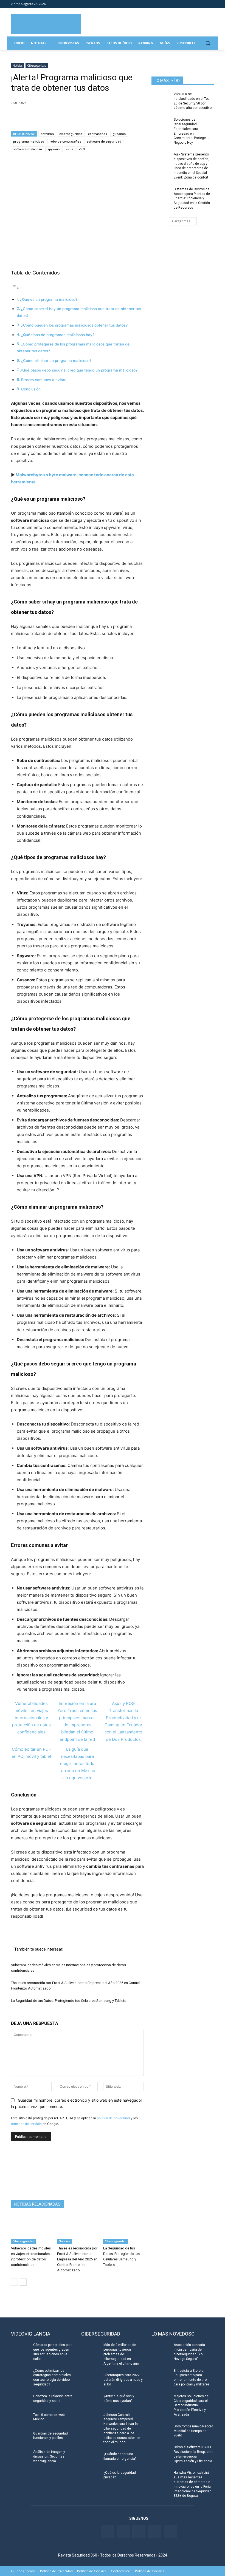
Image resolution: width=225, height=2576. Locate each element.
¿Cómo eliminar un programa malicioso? (56, 361)
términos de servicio (26, 2124)
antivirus (47, 134)
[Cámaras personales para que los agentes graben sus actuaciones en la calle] (20, 2349)
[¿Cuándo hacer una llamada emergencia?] (91, 2458)
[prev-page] (14, 2282)
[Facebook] (180, 4)
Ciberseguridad (37, 66)
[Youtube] (203, 4)
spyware (54, 149)
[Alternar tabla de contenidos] (15, 288)
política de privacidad (113, 2118)
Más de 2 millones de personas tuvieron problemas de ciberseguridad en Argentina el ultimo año (121, 2354)
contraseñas (98, 134)
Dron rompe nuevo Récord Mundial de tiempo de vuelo (193, 2431)
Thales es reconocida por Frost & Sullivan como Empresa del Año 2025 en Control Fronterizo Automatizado (77, 2259)
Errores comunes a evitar (43, 380)
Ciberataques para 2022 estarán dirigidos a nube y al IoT (123, 2380)
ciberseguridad (71, 134)
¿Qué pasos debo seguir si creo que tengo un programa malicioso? (79, 370)
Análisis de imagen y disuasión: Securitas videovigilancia (49, 2456)
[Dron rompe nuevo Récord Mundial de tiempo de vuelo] (161, 2431)
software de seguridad (104, 141)
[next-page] (23, 2282)
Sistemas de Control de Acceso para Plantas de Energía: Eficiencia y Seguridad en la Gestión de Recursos (192, 198)
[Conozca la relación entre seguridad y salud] (20, 2401)
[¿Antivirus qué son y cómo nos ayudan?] (91, 2401)
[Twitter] (188, 4)
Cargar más (181, 221)
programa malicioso (29, 141)
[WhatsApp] (54, 117)
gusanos (119, 134)
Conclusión (31, 389)
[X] (29, 117)
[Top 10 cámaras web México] (20, 2419)
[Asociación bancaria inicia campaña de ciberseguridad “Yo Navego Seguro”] (161, 2349)
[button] (208, 43)
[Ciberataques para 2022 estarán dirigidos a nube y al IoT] (91, 2379)
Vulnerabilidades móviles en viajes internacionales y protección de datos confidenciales (31, 1718)
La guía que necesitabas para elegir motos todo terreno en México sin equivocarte (77, 1763)
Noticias (18, 66)
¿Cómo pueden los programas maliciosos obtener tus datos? (74, 325)
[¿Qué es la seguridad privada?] (91, 2477)
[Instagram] (211, 4)
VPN (82, 149)
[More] (80, 117)
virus (70, 149)
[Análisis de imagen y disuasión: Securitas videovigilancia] (20, 2456)
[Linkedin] (196, 4)
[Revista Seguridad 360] (46, 24)
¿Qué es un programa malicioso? (49, 299)
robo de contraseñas (65, 141)
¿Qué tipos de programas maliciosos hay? (58, 335)
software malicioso (28, 149)
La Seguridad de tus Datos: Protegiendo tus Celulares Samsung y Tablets (69, 2001)
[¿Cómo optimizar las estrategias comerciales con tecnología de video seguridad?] (20, 2375)
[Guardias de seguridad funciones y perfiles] (20, 2438)
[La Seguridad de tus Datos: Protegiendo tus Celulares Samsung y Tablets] (123, 2230)
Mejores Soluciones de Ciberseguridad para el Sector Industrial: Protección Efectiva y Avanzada (191, 2405)
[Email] (67, 117)
